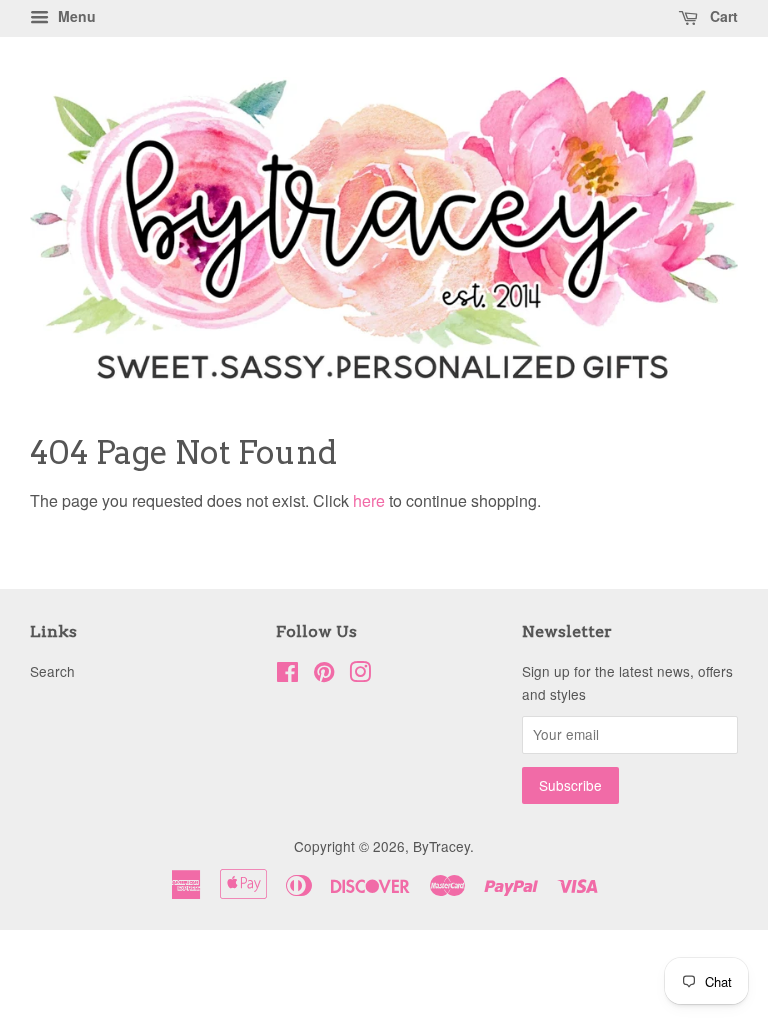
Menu (75, 16)
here (369, 500)
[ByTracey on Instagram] (360, 675)
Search (52, 671)
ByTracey (441, 846)
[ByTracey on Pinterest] (324, 675)
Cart (722, 16)
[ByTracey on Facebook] (287, 675)
